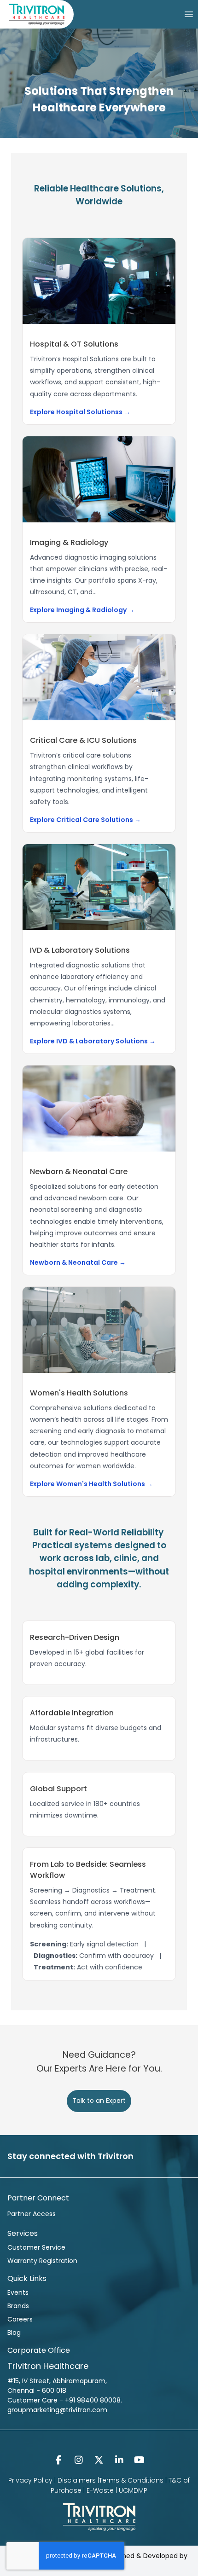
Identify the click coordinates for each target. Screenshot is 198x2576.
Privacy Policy (30, 2480)
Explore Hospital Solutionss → (80, 412)
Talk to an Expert (99, 2101)
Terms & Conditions (131, 2480)
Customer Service (36, 2247)
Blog (14, 2333)
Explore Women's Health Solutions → (91, 1484)
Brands (18, 2306)
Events (18, 2292)
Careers (20, 2319)
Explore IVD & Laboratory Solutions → (93, 1041)
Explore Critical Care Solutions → (85, 820)
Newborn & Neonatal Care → (78, 1262)
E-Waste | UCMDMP (117, 2490)
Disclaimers (77, 2480)
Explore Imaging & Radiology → (82, 610)
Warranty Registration (42, 2261)
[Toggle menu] (189, 14)
